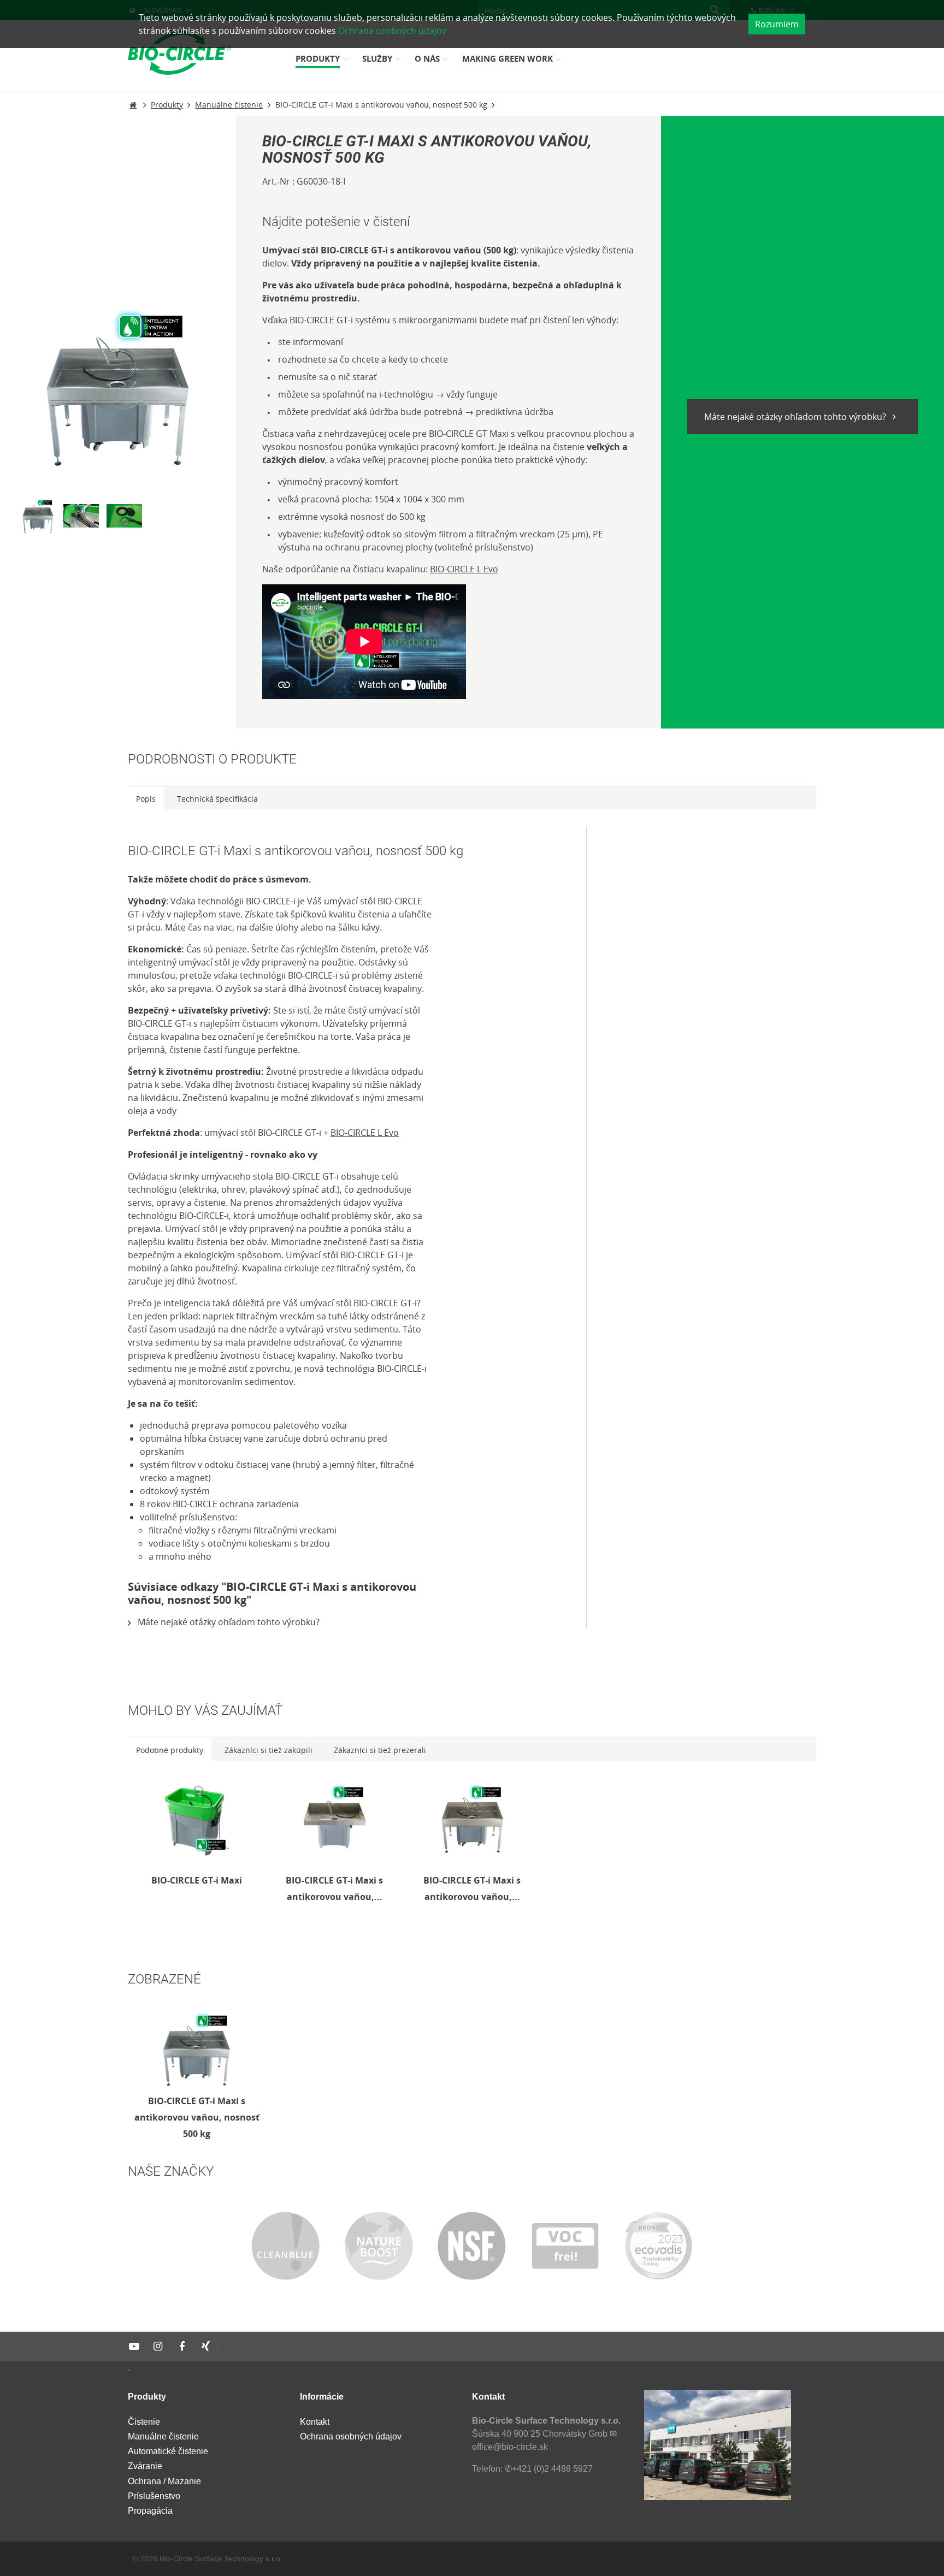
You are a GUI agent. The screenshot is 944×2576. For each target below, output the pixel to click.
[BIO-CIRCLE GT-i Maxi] (197, 1820)
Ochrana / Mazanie (164, 2481)
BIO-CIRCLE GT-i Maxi (197, 1880)
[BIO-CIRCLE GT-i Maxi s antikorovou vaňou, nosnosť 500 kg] (197, 2049)
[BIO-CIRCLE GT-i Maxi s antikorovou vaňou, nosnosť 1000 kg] (472, 1820)
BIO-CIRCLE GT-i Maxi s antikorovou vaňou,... (334, 1888)
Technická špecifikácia (217, 799)
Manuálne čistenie (163, 2436)
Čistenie (144, 2422)
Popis (146, 799)
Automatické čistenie (168, 2451)
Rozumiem (777, 24)
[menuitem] (323, 63)
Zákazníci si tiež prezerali (380, 1750)
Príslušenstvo (154, 2496)
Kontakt (315, 2422)
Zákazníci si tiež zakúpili (269, 1750)
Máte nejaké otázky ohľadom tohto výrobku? (796, 417)
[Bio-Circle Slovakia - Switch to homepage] (179, 53)
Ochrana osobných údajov (392, 31)
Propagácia (150, 2511)
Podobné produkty (170, 1750)
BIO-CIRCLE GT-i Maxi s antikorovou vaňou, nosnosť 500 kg (197, 2117)
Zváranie (145, 2466)
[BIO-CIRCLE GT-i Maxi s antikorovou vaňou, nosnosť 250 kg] (334, 1820)
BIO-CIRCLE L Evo (464, 569)
